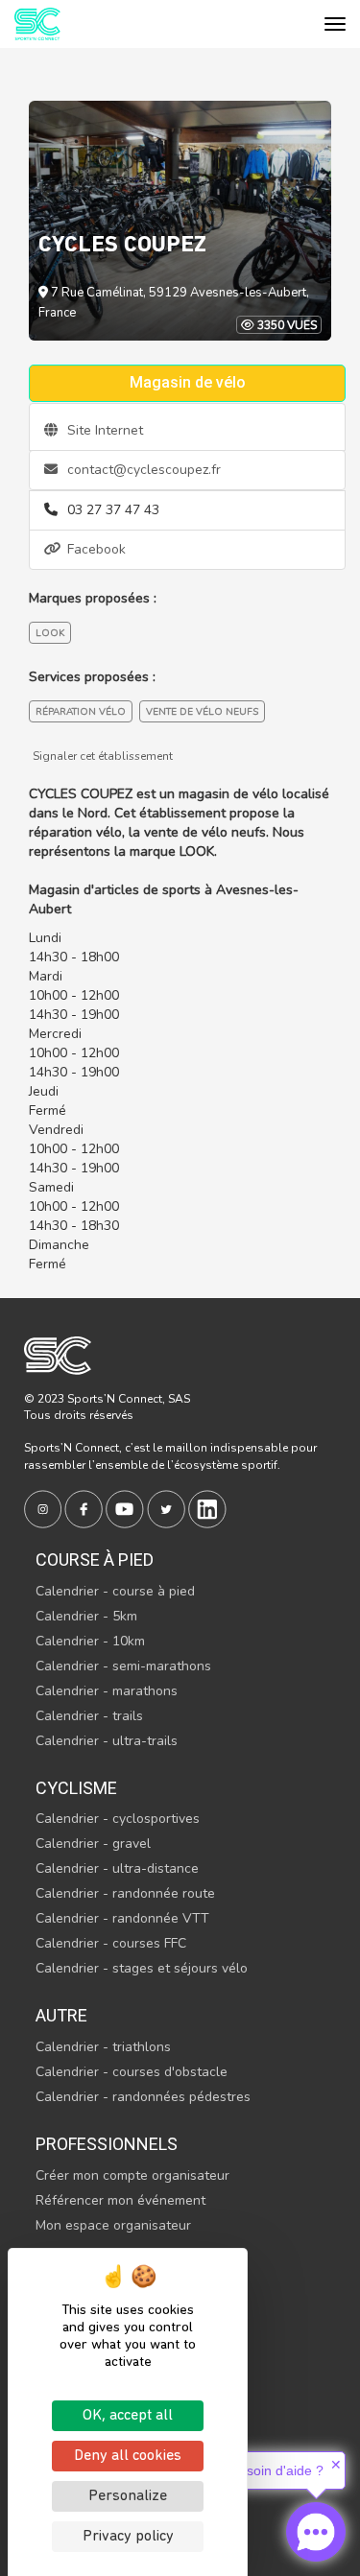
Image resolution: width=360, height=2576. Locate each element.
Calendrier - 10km (90, 1641)
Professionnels (107, 2144)
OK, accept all (128, 2416)
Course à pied (95, 1560)
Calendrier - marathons (107, 1691)
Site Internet (103, 430)
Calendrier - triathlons (103, 2047)
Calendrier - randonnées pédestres (143, 2097)
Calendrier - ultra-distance (117, 1868)
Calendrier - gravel (93, 1843)
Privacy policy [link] (128, 2537)
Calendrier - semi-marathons (123, 1666)
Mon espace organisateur (113, 2225)
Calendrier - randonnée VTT (122, 1918)
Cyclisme (76, 1788)
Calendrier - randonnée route (125, 1893)
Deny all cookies (128, 2456)
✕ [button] (336, 2465)
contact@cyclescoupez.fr (142, 470)
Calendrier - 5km (86, 1616)
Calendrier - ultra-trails (107, 1741)
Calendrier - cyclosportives (118, 1819)
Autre (61, 2015)
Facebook (95, 549)
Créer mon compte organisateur (132, 2175)
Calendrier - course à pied (115, 1591)
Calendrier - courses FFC (111, 1943)
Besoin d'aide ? (277, 2470)
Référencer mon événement (120, 2200)
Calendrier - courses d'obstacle (132, 2072)
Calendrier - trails (89, 1716)
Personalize (128, 2496)
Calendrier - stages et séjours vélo (142, 1968)
